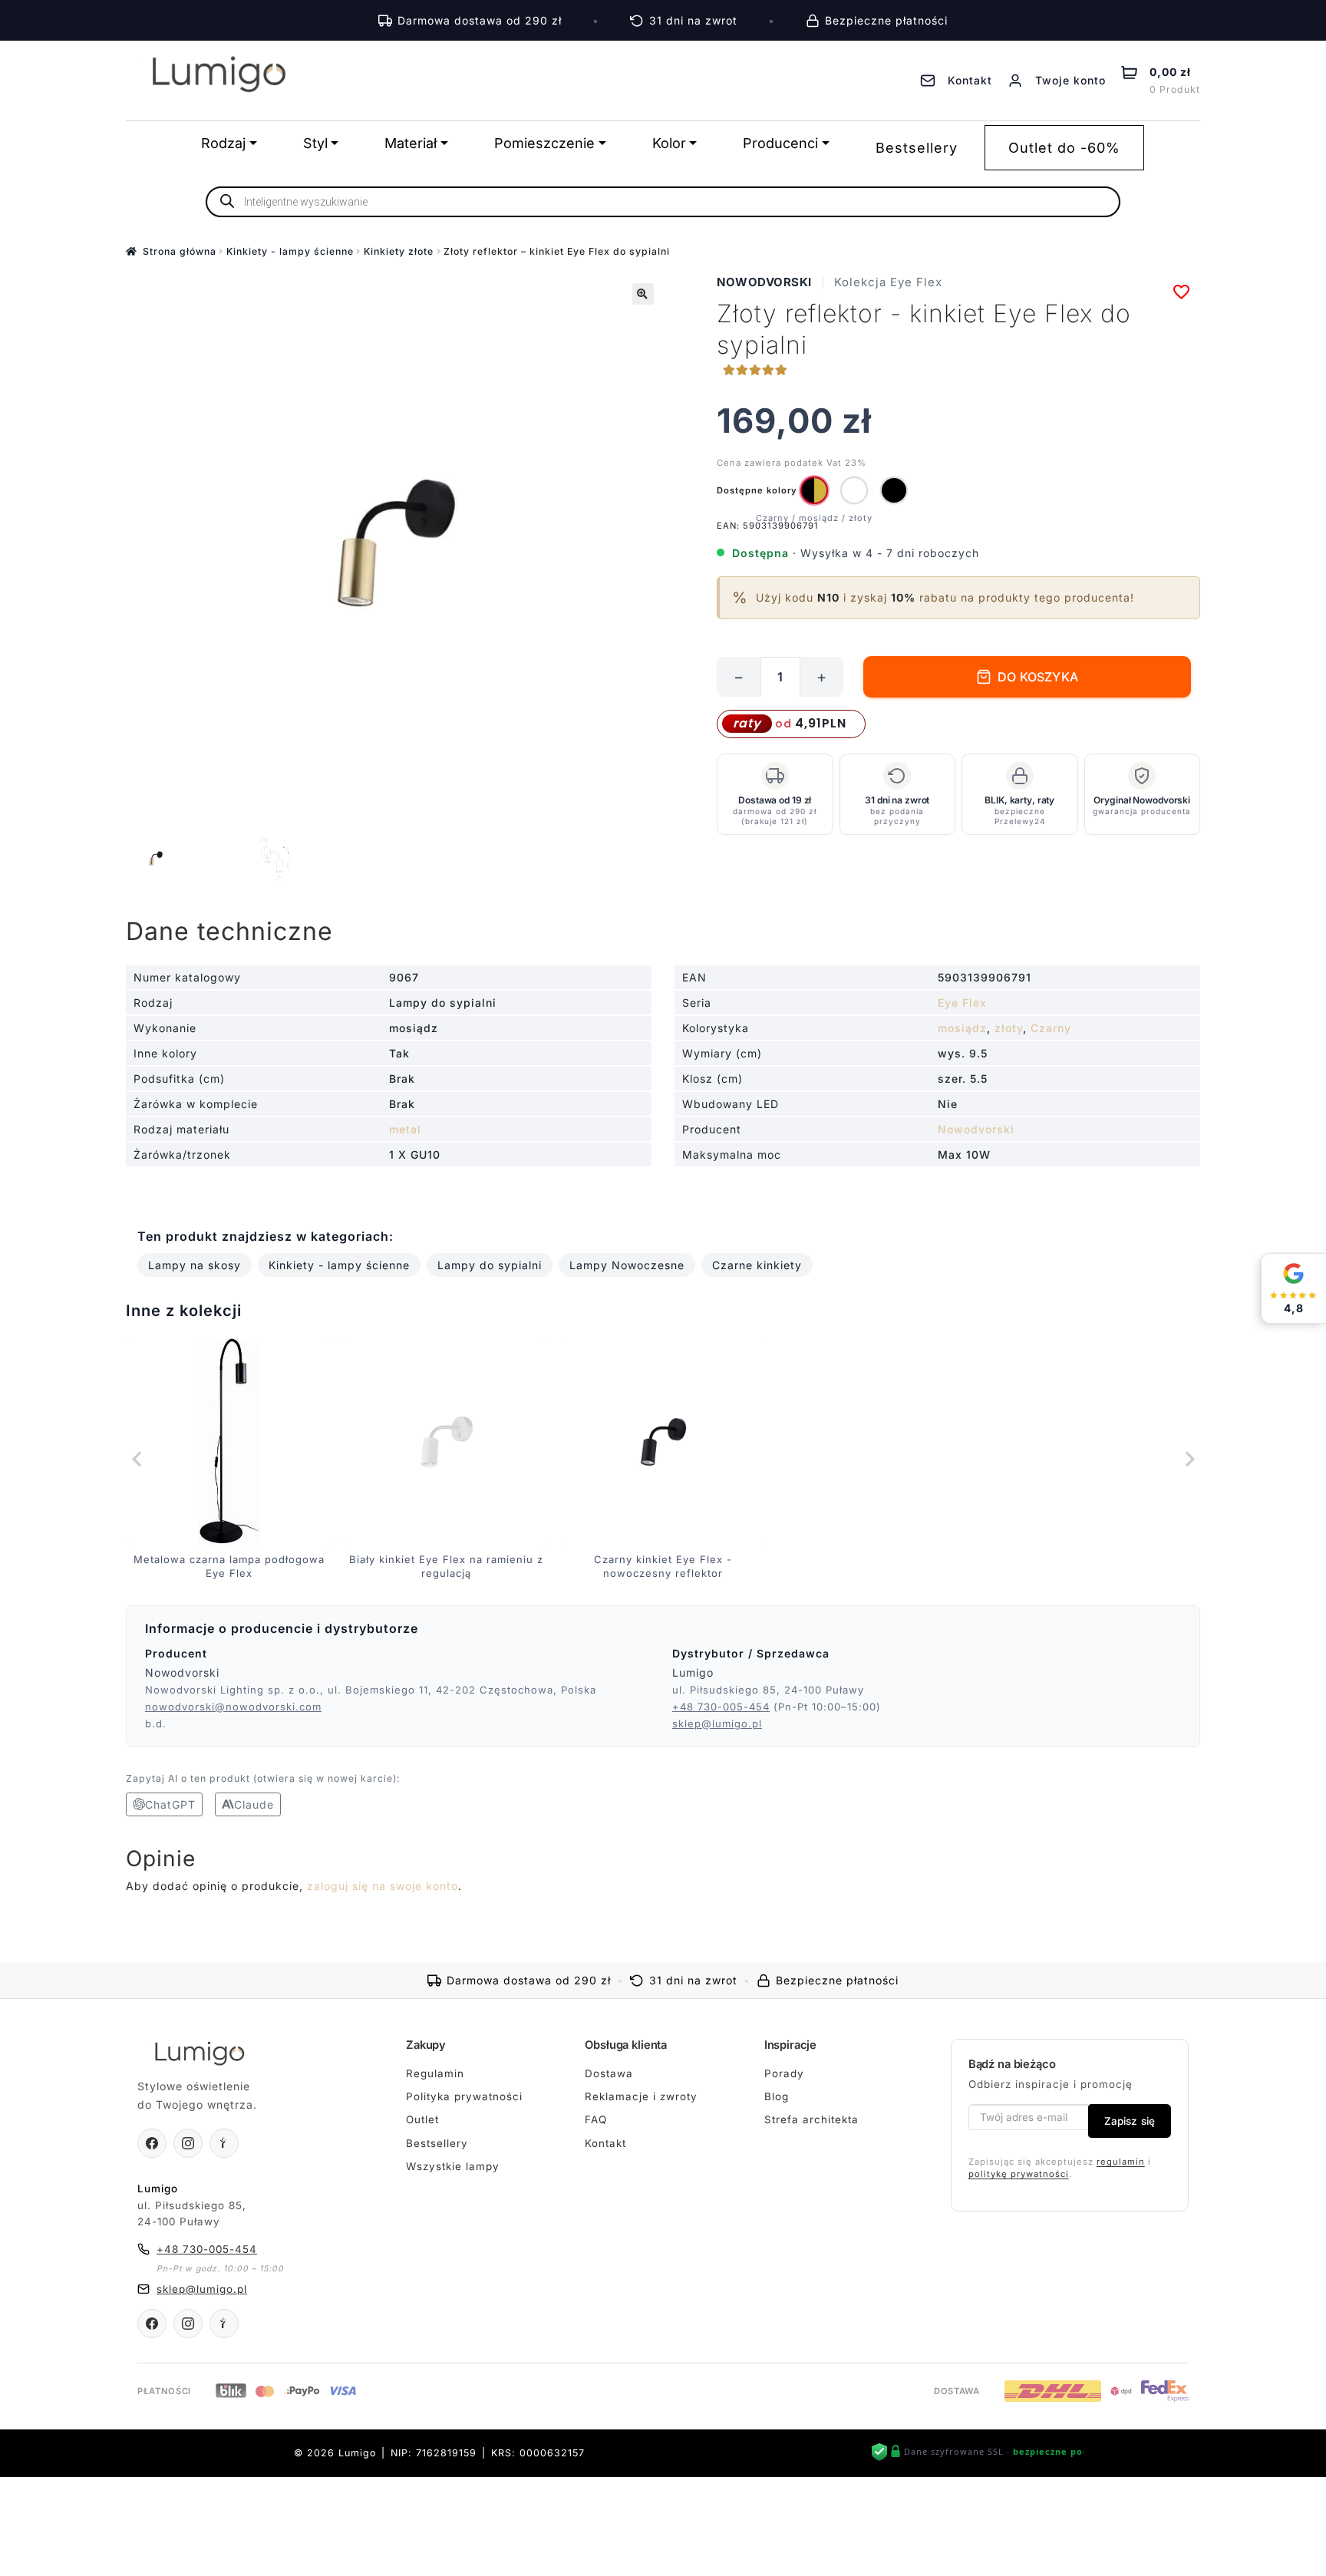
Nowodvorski (764, 282)
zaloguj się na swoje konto (383, 1886)
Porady (784, 2073)
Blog (777, 2096)
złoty (1009, 1028)
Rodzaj (223, 143)
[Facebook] (152, 2143)
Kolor (669, 143)
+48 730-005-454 (721, 1707)
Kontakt (605, 2143)
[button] (643, 294)
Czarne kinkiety (757, 1265)
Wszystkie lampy (453, 2166)
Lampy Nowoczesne (627, 1265)
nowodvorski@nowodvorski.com (233, 1707)
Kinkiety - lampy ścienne (290, 251)
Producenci (780, 143)
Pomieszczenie (544, 143)
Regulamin (435, 2073)
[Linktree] (224, 2143)
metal (405, 1129)
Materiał (411, 143)
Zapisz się (1130, 2121)
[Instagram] (188, 2143)
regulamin (1121, 2162)
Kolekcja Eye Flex (888, 282)
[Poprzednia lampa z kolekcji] (137, 1460)
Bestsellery (917, 148)
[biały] (854, 490)
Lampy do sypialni (490, 1265)
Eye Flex (962, 1003)
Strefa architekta (811, 2119)
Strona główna (180, 251)
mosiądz (962, 1028)
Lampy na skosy (195, 1265)
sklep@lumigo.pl (717, 1723)
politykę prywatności (1019, 2174)
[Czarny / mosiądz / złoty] (814, 490)
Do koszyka (1038, 677)
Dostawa (609, 2073)
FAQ (596, 2119)
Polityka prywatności (464, 2096)
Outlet (422, 2119)
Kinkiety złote (399, 251)
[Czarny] (894, 490)
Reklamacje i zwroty (641, 2096)
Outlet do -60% (1064, 148)
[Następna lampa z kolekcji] (1189, 1460)
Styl (315, 143)
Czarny (1051, 1028)
